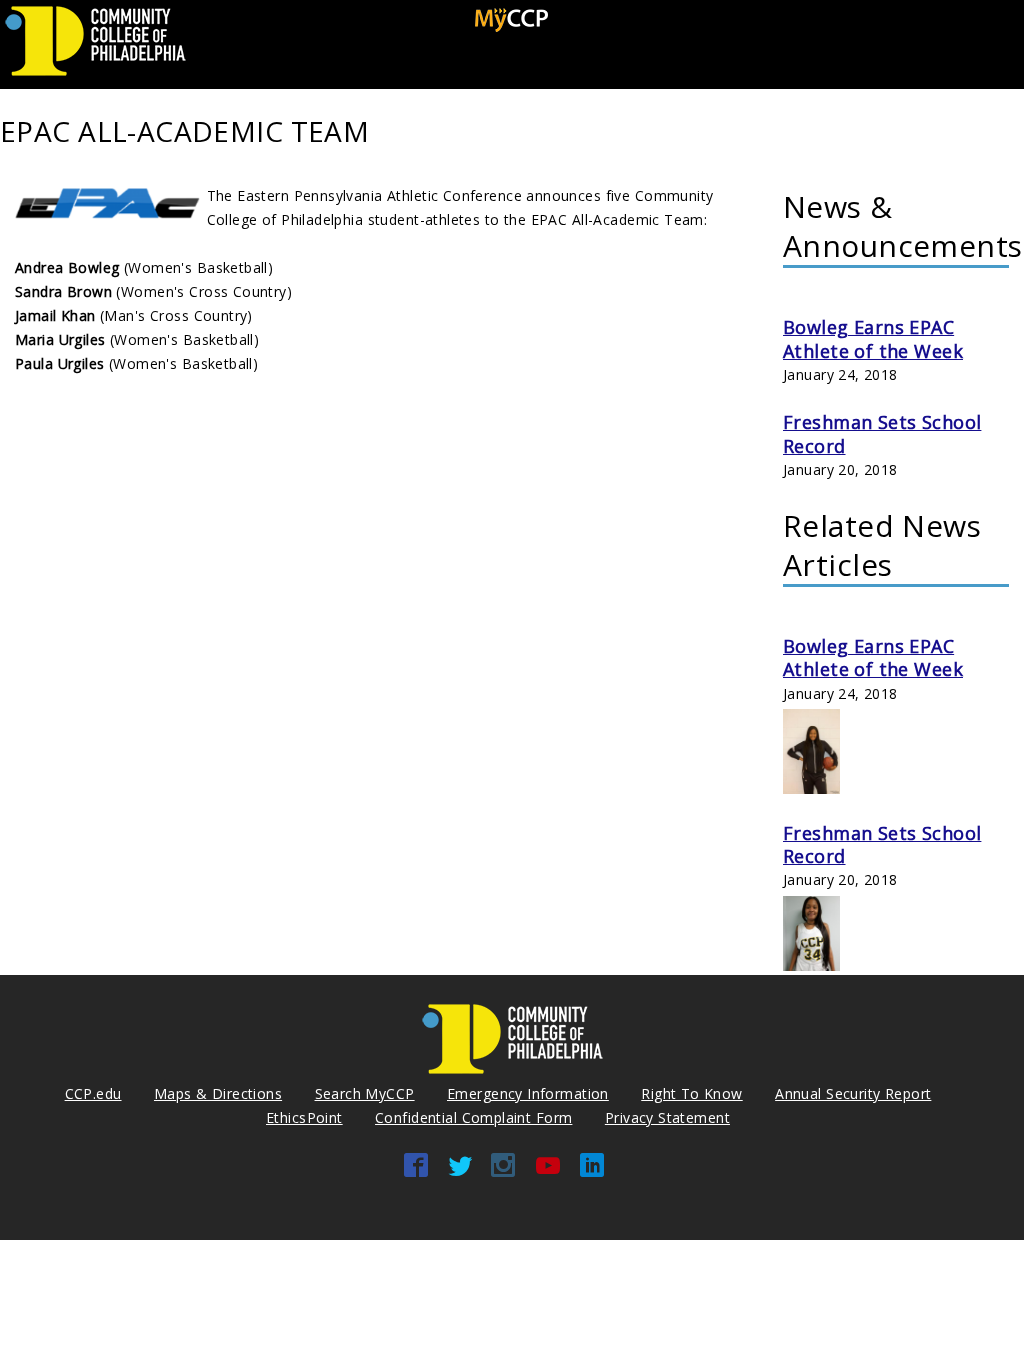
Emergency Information (528, 1093)
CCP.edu (93, 1093)
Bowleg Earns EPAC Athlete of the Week (873, 338)
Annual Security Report (853, 1093)
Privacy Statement (667, 1117)
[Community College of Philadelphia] (95, 76)
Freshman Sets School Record (882, 433)
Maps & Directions (218, 1093)
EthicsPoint (304, 1117)
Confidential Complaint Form (473, 1117)
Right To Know (691, 1093)
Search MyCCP (365, 1093)
